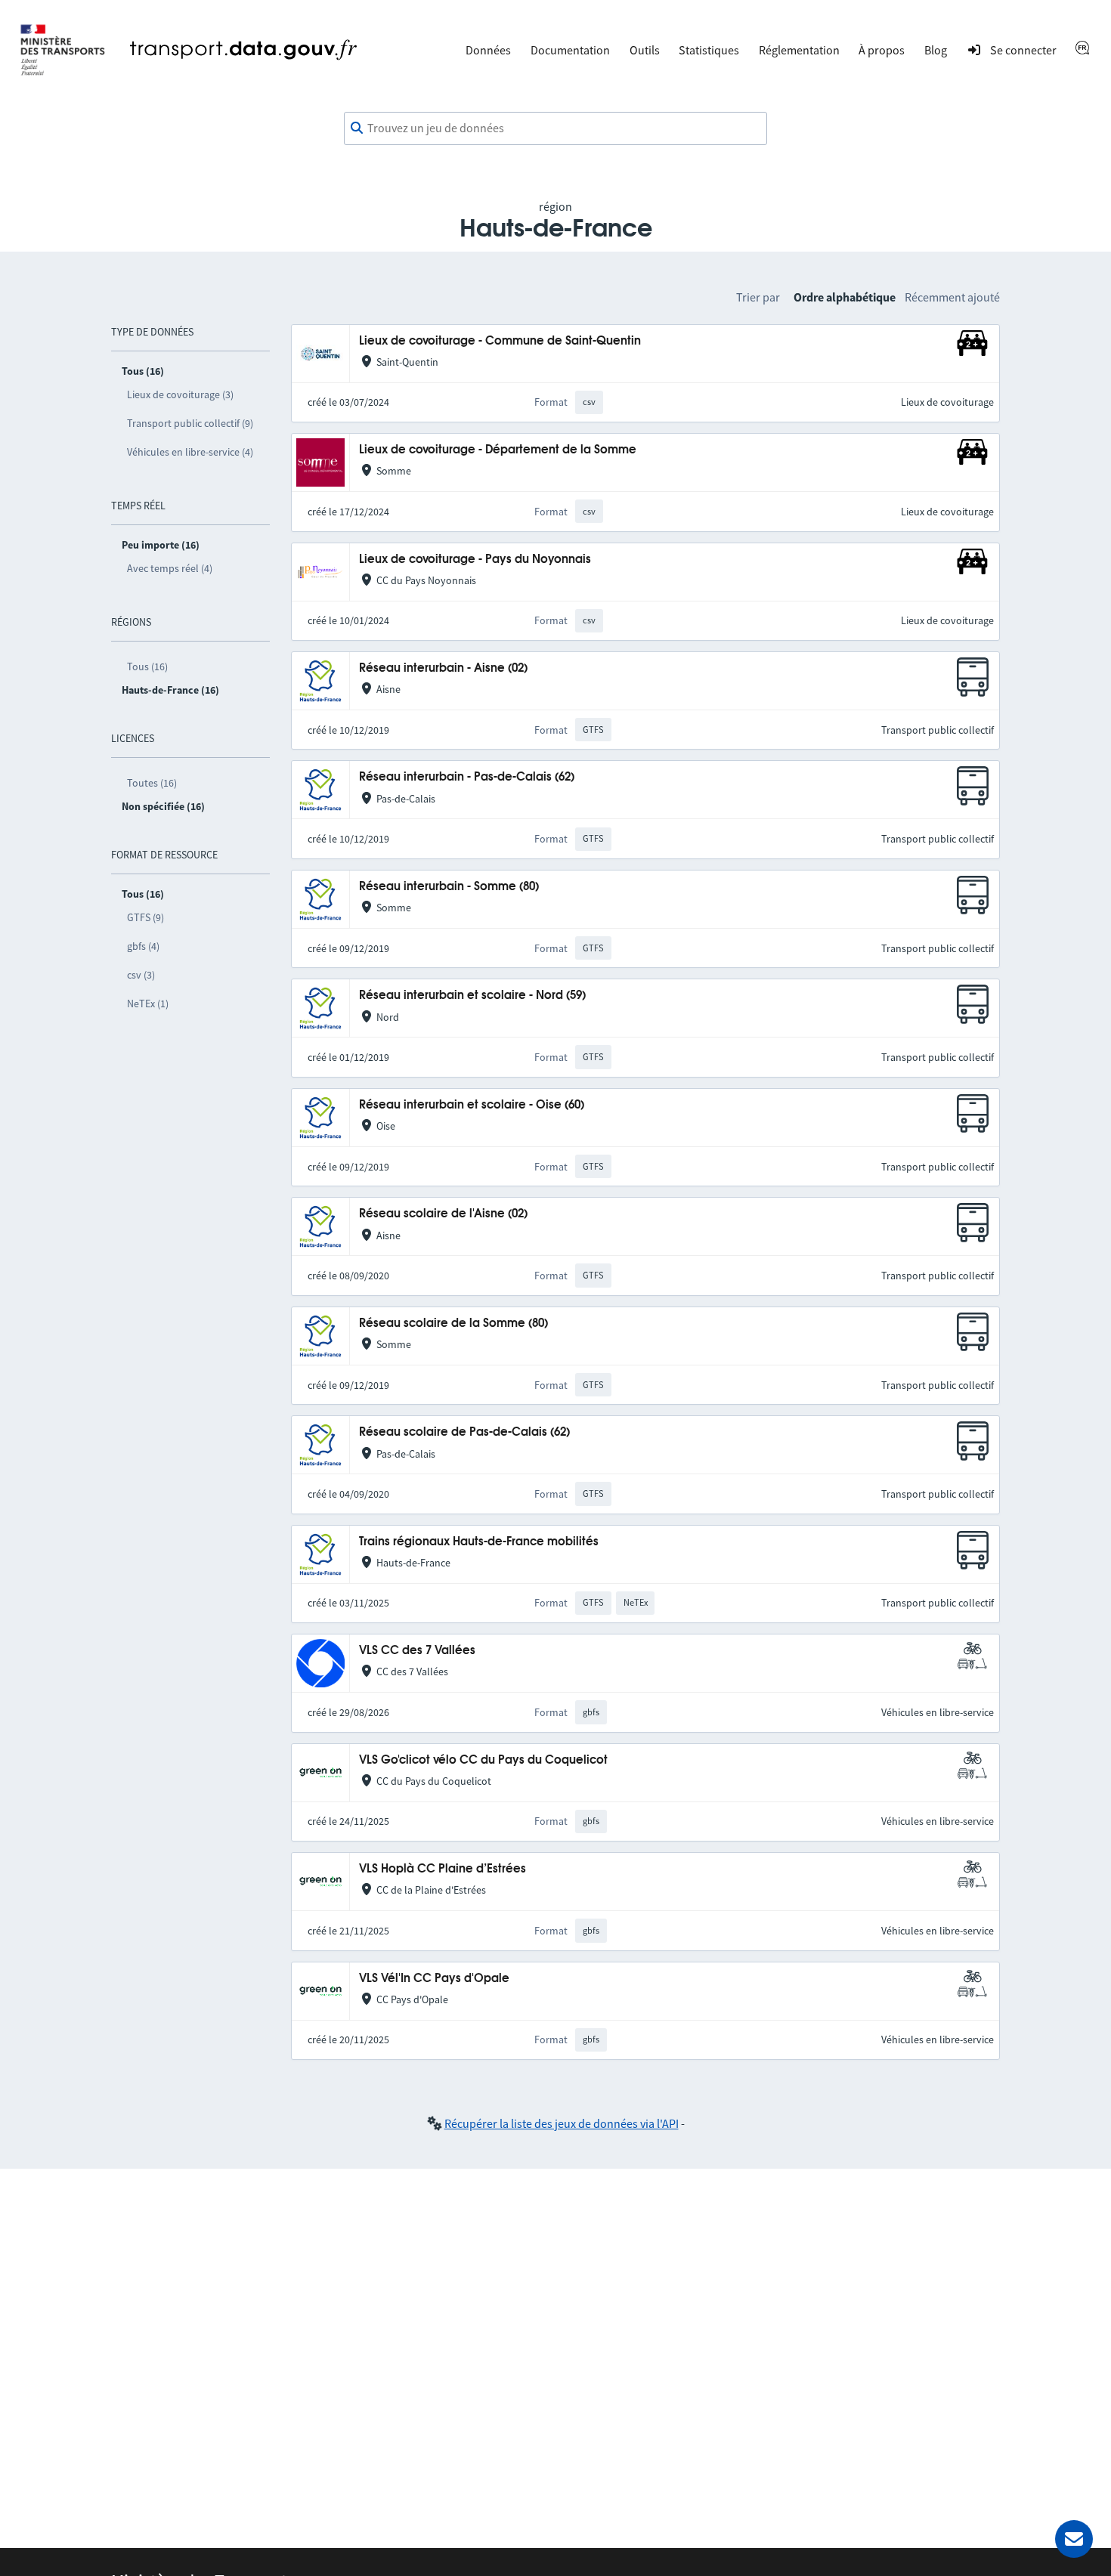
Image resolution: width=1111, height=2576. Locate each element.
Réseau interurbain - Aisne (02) (443, 668)
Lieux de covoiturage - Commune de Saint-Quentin (500, 341)
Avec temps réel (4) (170, 568)
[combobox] (555, 128)
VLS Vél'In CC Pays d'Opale (434, 1979)
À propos (882, 50)
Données (488, 50)
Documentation (570, 50)
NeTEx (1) (148, 1003)
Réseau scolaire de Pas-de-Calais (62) (464, 1432)
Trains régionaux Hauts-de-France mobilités (479, 1542)
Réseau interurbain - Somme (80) (449, 887)
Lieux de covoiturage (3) (180, 394)
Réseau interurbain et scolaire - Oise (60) (472, 1105)
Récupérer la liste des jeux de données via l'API (562, 2123)
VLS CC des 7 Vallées (417, 1651)
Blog (936, 50)
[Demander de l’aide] (1074, 2539)
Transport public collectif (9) (190, 423)
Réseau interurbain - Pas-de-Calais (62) (467, 777)
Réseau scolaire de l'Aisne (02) (443, 1214)
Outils (645, 50)
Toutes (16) (152, 783)
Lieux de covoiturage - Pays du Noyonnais (475, 560)
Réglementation (799, 50)
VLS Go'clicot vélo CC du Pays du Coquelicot (483, 1760)
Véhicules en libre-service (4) (190, 452)
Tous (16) (147, 666)
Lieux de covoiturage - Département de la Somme (498, 450)
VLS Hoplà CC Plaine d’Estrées (443, 1869)
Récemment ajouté (952, 297)
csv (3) (141, 975)
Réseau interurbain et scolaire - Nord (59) (472, 996)
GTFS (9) (145, 917)
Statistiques (709, 50)
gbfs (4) (143, 946)
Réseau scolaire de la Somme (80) (453, 1324)
